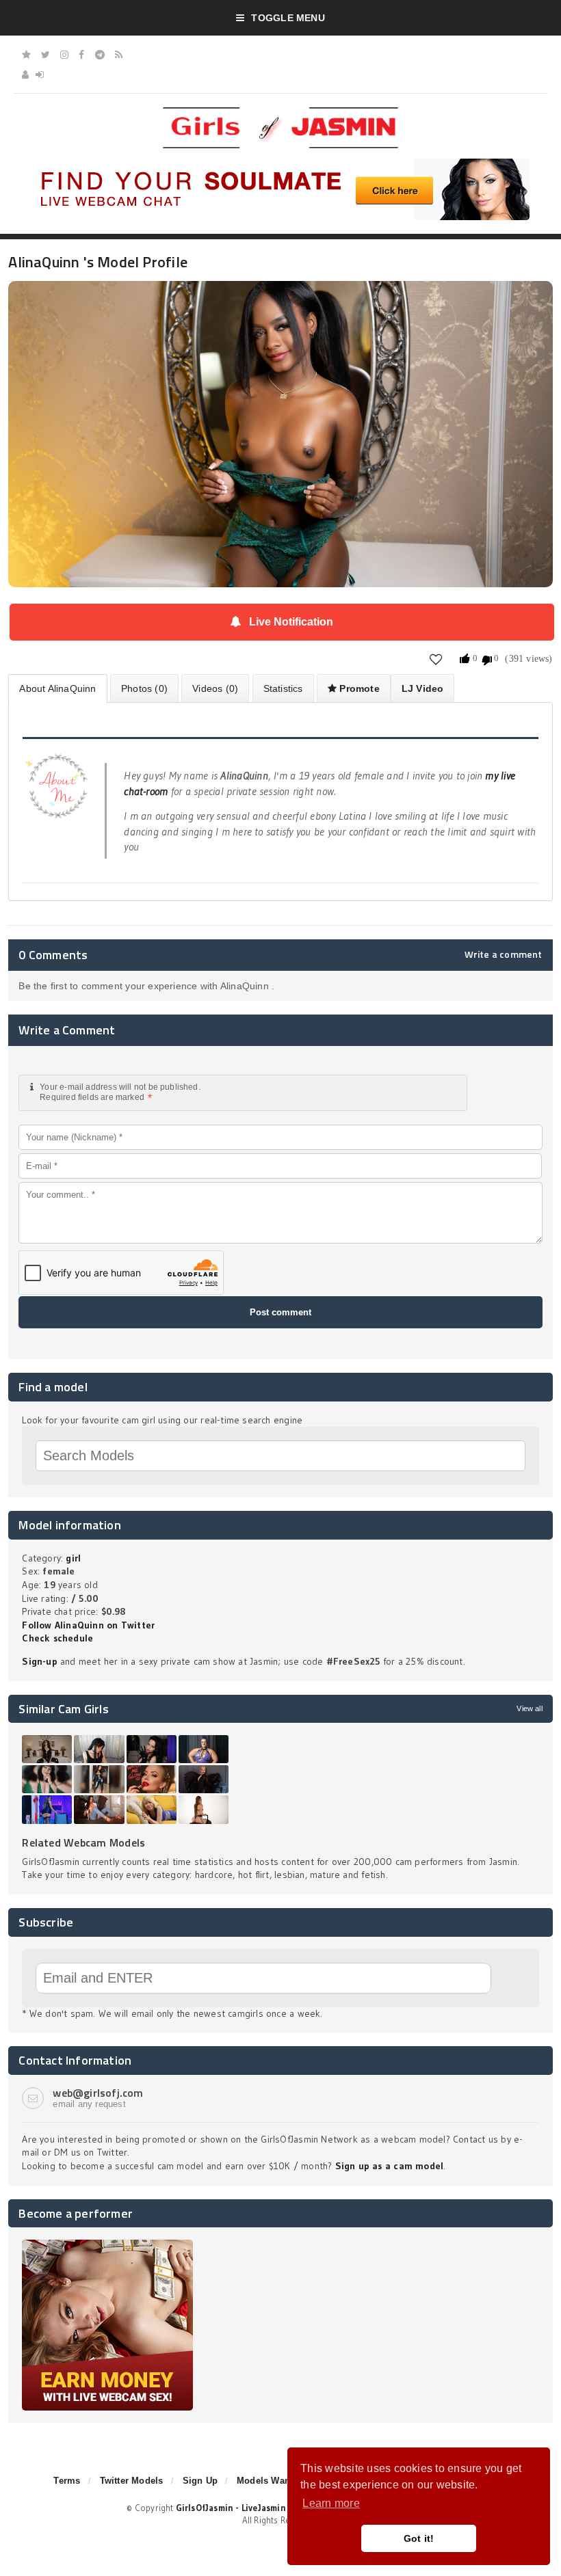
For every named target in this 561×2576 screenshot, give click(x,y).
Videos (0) (215, 688)
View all (529, 1708)
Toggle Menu (288, 18)
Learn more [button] (331, 2503)
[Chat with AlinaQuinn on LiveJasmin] (280, 300)
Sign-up (39, 1661)
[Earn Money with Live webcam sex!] (107, 2244)
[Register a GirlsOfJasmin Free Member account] (25, 75)
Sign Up (200, 2481)
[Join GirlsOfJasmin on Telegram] (100, 55)
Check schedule (57, 1638)
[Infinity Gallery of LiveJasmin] (26, 55)
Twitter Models (132, 2481)
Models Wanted (270, 2481)
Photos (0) (144, 688)
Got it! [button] (419, 2538)
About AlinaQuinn (57, 688)
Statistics (283, 688)
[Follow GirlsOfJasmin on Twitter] (45, 55)
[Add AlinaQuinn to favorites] (436, 659)
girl (73, 1558)
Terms (67, 2481)
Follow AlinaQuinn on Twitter (88, 1625)
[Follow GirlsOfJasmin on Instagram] (64, 55)
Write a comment (504, 954)
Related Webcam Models (83, 1842)
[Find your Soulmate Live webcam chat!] (280, 163)
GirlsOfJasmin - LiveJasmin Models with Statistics (280, 2508)
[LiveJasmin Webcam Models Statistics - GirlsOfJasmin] (280, 112)
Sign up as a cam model (390, 2166)
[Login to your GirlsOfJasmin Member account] (40, 75)
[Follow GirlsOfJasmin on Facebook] (81, 55)
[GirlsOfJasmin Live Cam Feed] (119, 55)
